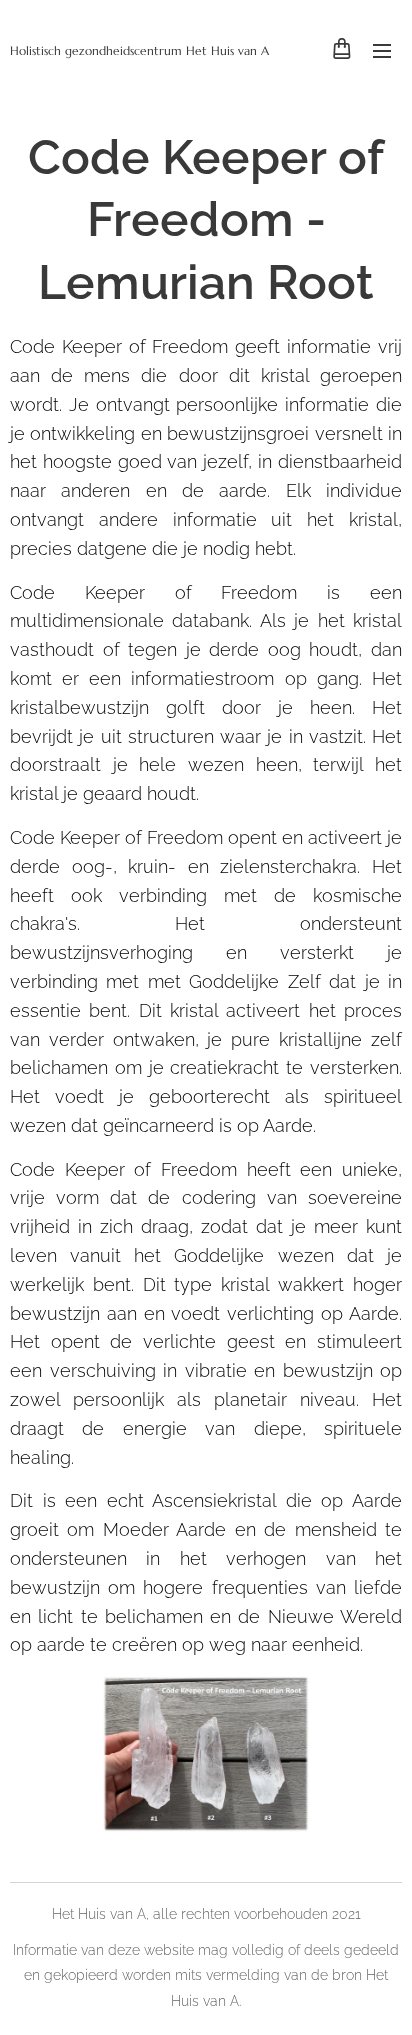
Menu (382, 50)
